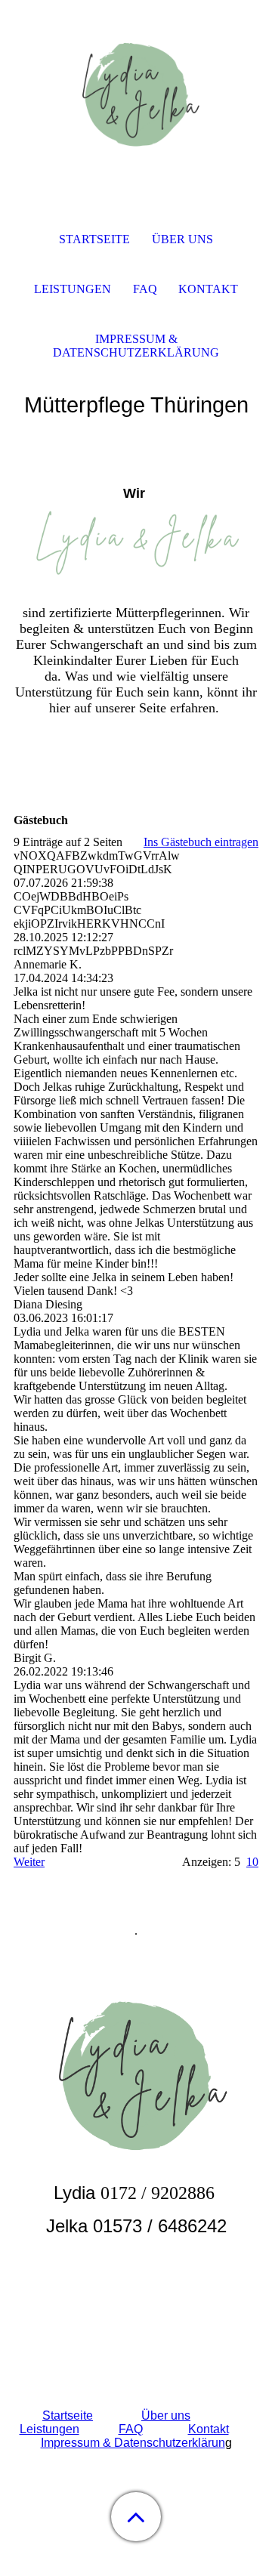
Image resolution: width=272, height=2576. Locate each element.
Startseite (68, 2415)
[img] (136, 94)
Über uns (166, 2415)
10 (252, 1862)
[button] (136, 2517)
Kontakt (209, 2429)
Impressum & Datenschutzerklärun (133, 2443)
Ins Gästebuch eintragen (201, 842)
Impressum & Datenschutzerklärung (136, 346)
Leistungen (49, 2429)
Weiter (29, 1862)
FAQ (131, 2429)
